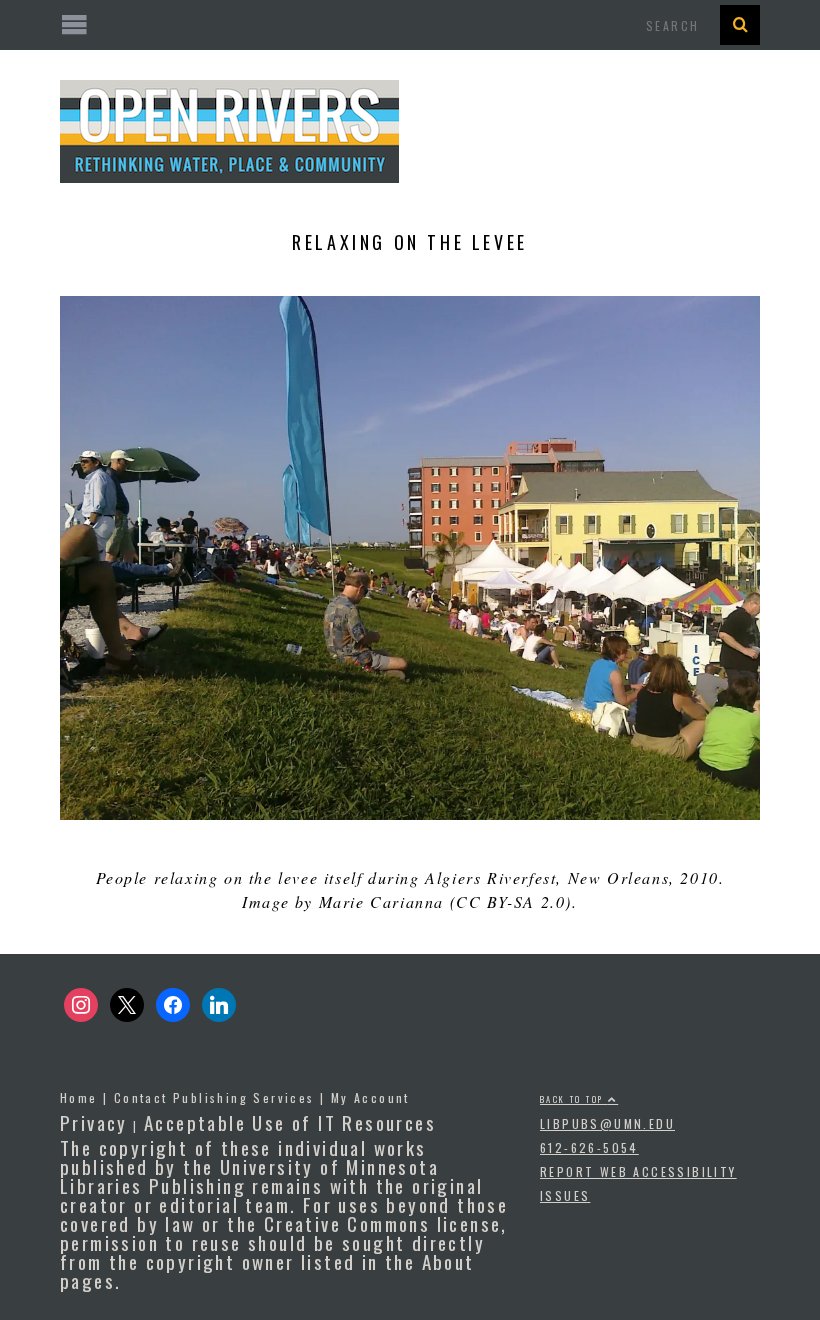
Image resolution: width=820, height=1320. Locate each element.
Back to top (574, 1099)
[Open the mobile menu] (410, 25)
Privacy (94, 1122)
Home (79, 1097)
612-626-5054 (589, 1147)
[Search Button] (740, 25)
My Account (370, 1097)
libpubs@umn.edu (607, 1123)
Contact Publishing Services (214, 1097)
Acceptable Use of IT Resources (290, 1122)
